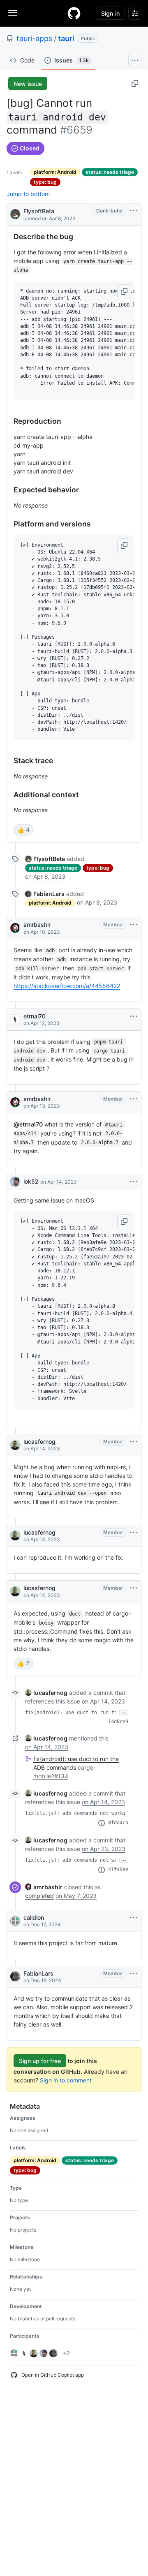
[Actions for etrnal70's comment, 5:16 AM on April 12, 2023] (134, 1016)
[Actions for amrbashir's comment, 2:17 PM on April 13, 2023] (134, 1099)
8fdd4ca (118, 1823)
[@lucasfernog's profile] (15, 1445)
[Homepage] (74, 13)
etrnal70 (35, 1016)
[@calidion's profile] (15, 1921)
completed (39, 1896)
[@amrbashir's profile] (15, 928)
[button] (124, 292)
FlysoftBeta (39, 211)
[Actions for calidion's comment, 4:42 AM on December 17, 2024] (134, 1918)
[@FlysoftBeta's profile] (15, 214)
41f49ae (118, 1870)
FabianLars (38, 1973)
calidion (34, 1917)
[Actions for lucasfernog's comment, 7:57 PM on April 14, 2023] (134, 1588)
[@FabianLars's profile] (15, 1976)
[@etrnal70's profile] (15, 1020)
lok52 (31, 1181)
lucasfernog (39, 1441)
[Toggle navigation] (13, 13)
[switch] (23, 830)
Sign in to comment (66, 2080)
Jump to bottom (28, 194)
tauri (66, 38)
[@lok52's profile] (15, 1182)
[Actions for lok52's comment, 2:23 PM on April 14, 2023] (134, 1182)
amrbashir (37, 924)
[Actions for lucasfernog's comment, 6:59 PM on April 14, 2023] (134, 1442)
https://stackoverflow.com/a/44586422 (67, 986)
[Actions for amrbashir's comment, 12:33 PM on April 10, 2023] (134, 925)
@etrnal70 (28, 1124)
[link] (45, 859)
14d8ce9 (118, 1722)
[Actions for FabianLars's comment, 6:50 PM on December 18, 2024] (134, 1974)
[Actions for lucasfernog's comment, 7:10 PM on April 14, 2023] (134, 1533)
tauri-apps (34, 38)
